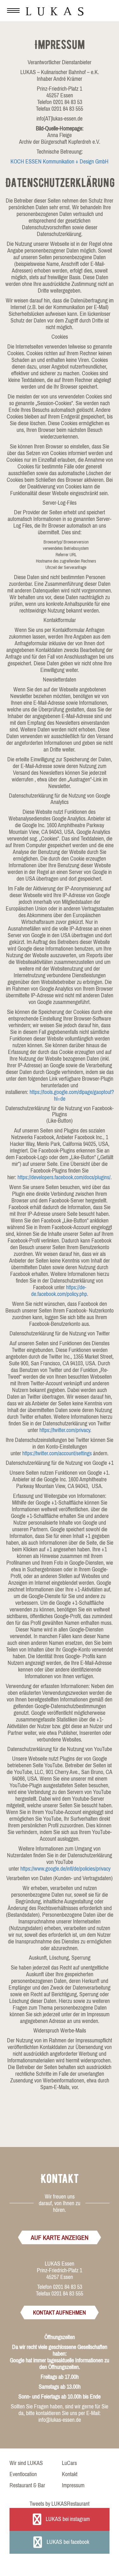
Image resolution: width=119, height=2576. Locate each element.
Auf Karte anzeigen (60, 2237)
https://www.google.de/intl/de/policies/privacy (65, 1869)
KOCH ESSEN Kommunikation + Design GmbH (60, 161)
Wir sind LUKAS (26, 2463)
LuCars (69, 2463)
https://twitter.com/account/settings (57, 1453)
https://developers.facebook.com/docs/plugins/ (64, 1177)
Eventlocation (23, 2474)
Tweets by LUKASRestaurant (60, 2504)
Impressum (73, 2485)
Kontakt (70, 2474)
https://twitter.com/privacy (65, 1430)
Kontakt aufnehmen (60, 2313)
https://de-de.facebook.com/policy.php (59, 1291)
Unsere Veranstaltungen (100, 10)
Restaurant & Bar (27, 2485)
